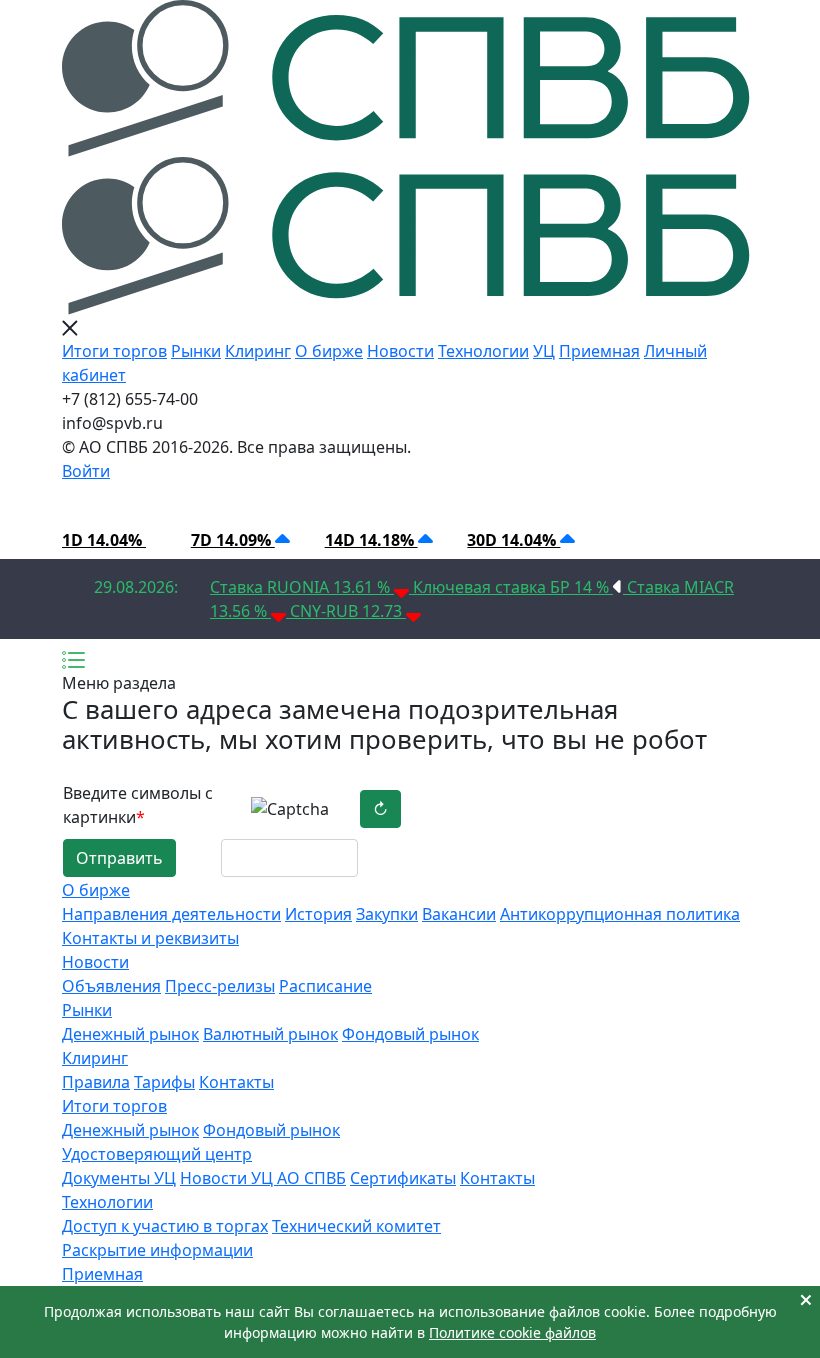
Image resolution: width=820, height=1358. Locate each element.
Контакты (236, 1082)
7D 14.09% (233, 540)
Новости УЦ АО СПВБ (263, 1178)
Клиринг (258, 351)
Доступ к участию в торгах (165, 1226)
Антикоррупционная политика (620, 914)
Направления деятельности (171, 914)
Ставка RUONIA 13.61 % (302, 587)
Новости (400, 351)
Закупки (387, 914)
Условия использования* (415, 502)
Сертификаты (403, 1178)
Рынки (196, 351)
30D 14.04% (513, 540)
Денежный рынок (130, 1034)
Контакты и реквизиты (150, 938)
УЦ (544, 351)
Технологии (483, 351)
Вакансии (459, 914)
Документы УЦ (119, 1178)
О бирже (329, 351)
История (318, 914)
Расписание (325, 986)
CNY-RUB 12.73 (348, 611)
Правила (96, 1082)
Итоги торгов (114, 351)
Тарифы (164, 1082)
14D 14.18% (371, 540)
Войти (86, 471)
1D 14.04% (104, 540)
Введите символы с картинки (138, 805)
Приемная (599, 351)
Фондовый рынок (410, 1034)
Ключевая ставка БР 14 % (513, 587)
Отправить (119, 858)
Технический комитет (356, 1226)
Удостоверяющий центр (157, 1154)
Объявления (111, 986)
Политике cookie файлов (512, 1332)
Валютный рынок (270, 1034)
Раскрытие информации (157, 1250)
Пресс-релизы (220, 986)
